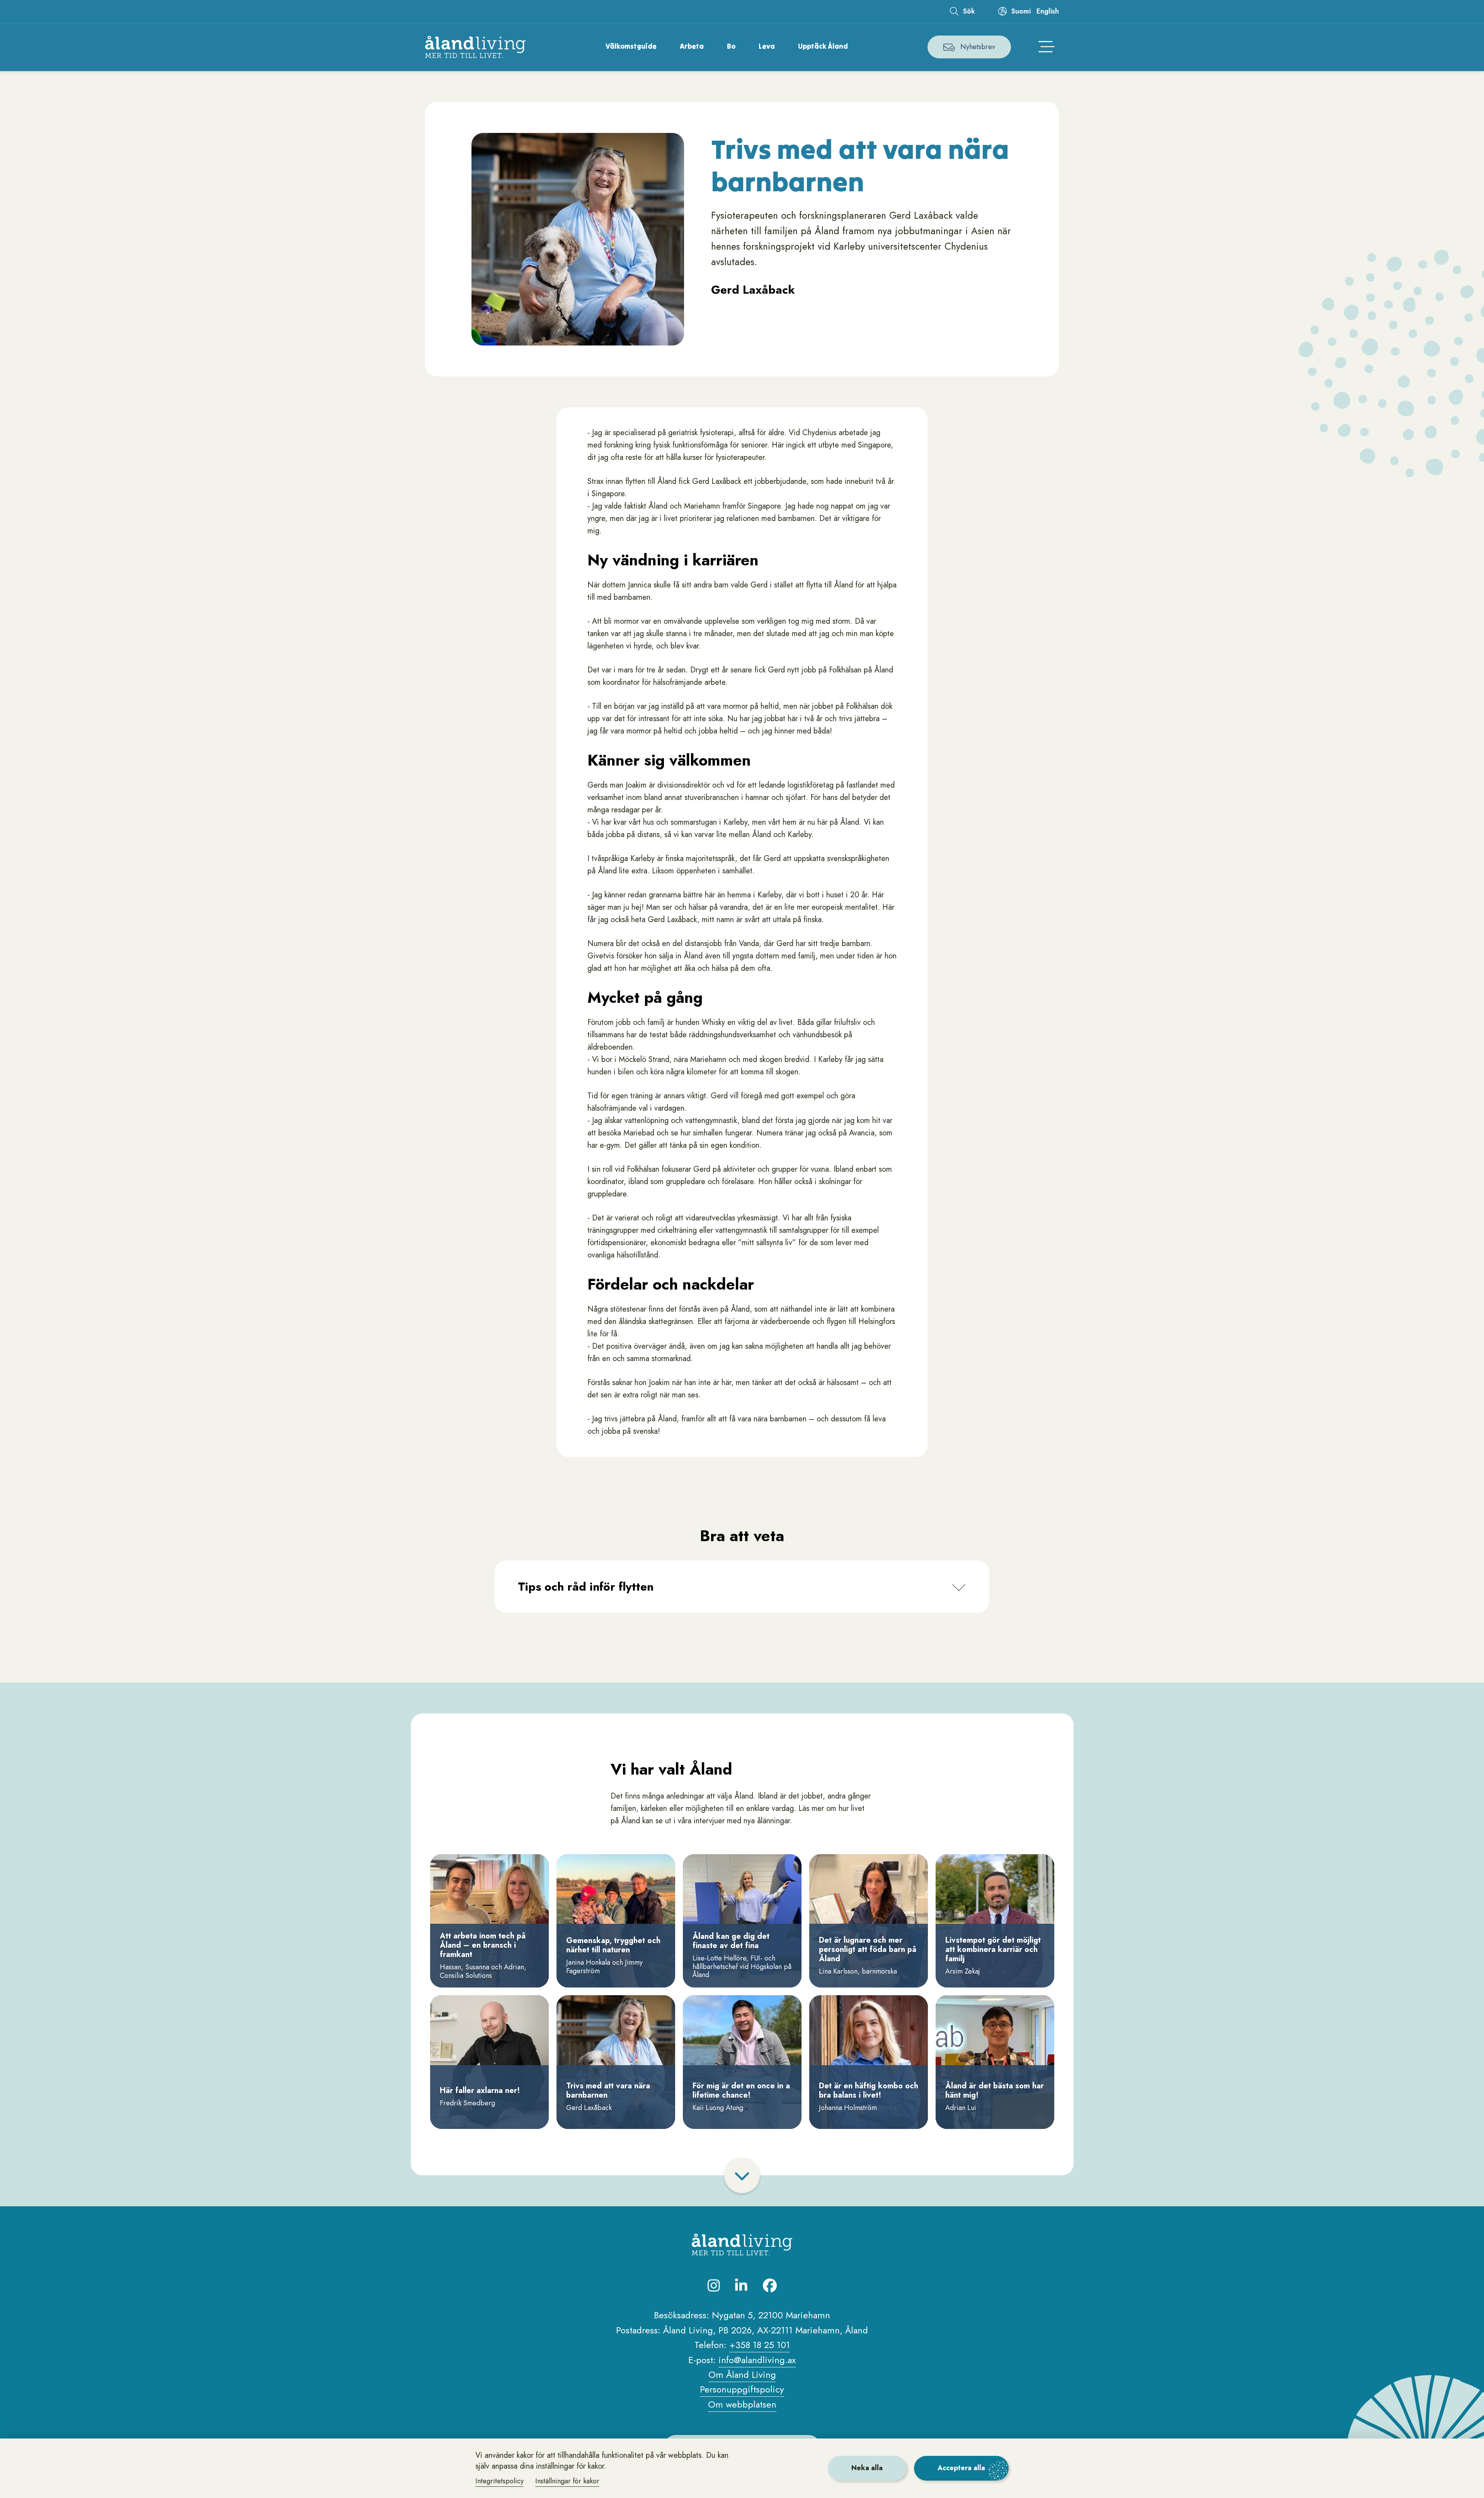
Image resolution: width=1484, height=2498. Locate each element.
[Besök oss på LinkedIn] (741, 2285)
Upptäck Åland (823, 46)
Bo (731, 46)
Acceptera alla (961, 2468)
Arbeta (692, 46)
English (1048, 11)
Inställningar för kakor (567, 2481)
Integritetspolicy (499, 2481)
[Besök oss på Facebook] (770, 2285)
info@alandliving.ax (757, 2360)
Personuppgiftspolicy (742, 2389)
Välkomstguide (631, 46)
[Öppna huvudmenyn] (1047, 47)
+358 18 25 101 (760, 2345)
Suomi (1021, 11)
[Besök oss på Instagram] (714, 2285)
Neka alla (867, 2468)
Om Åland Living (742, 2375)
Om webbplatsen (742, 2404)
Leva (767, 46)
